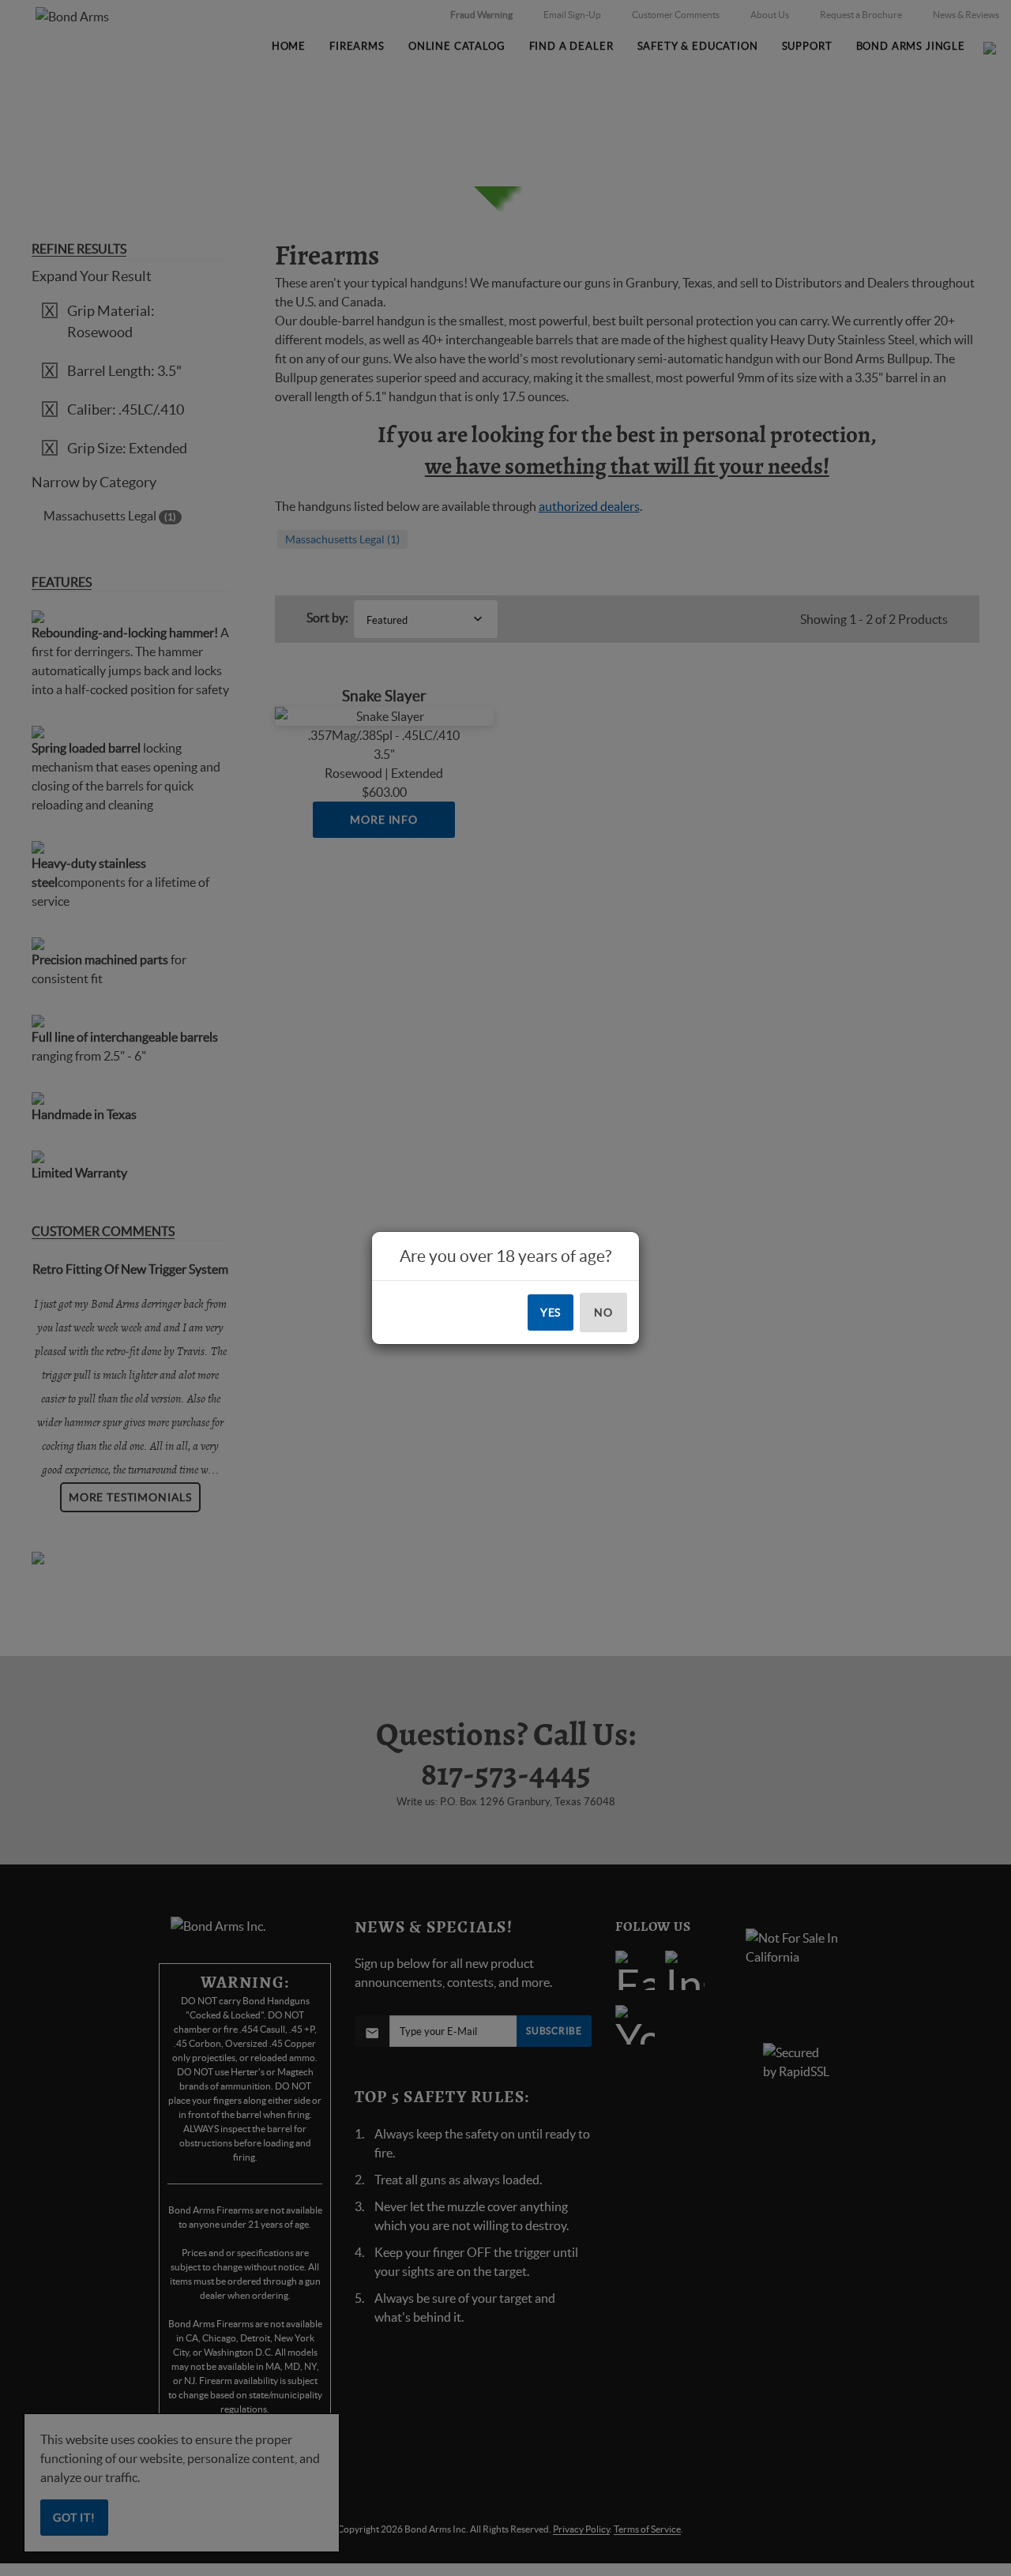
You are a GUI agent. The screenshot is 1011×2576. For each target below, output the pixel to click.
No (603, 1312)
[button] (1010, 2575)
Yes (551, 1312)
